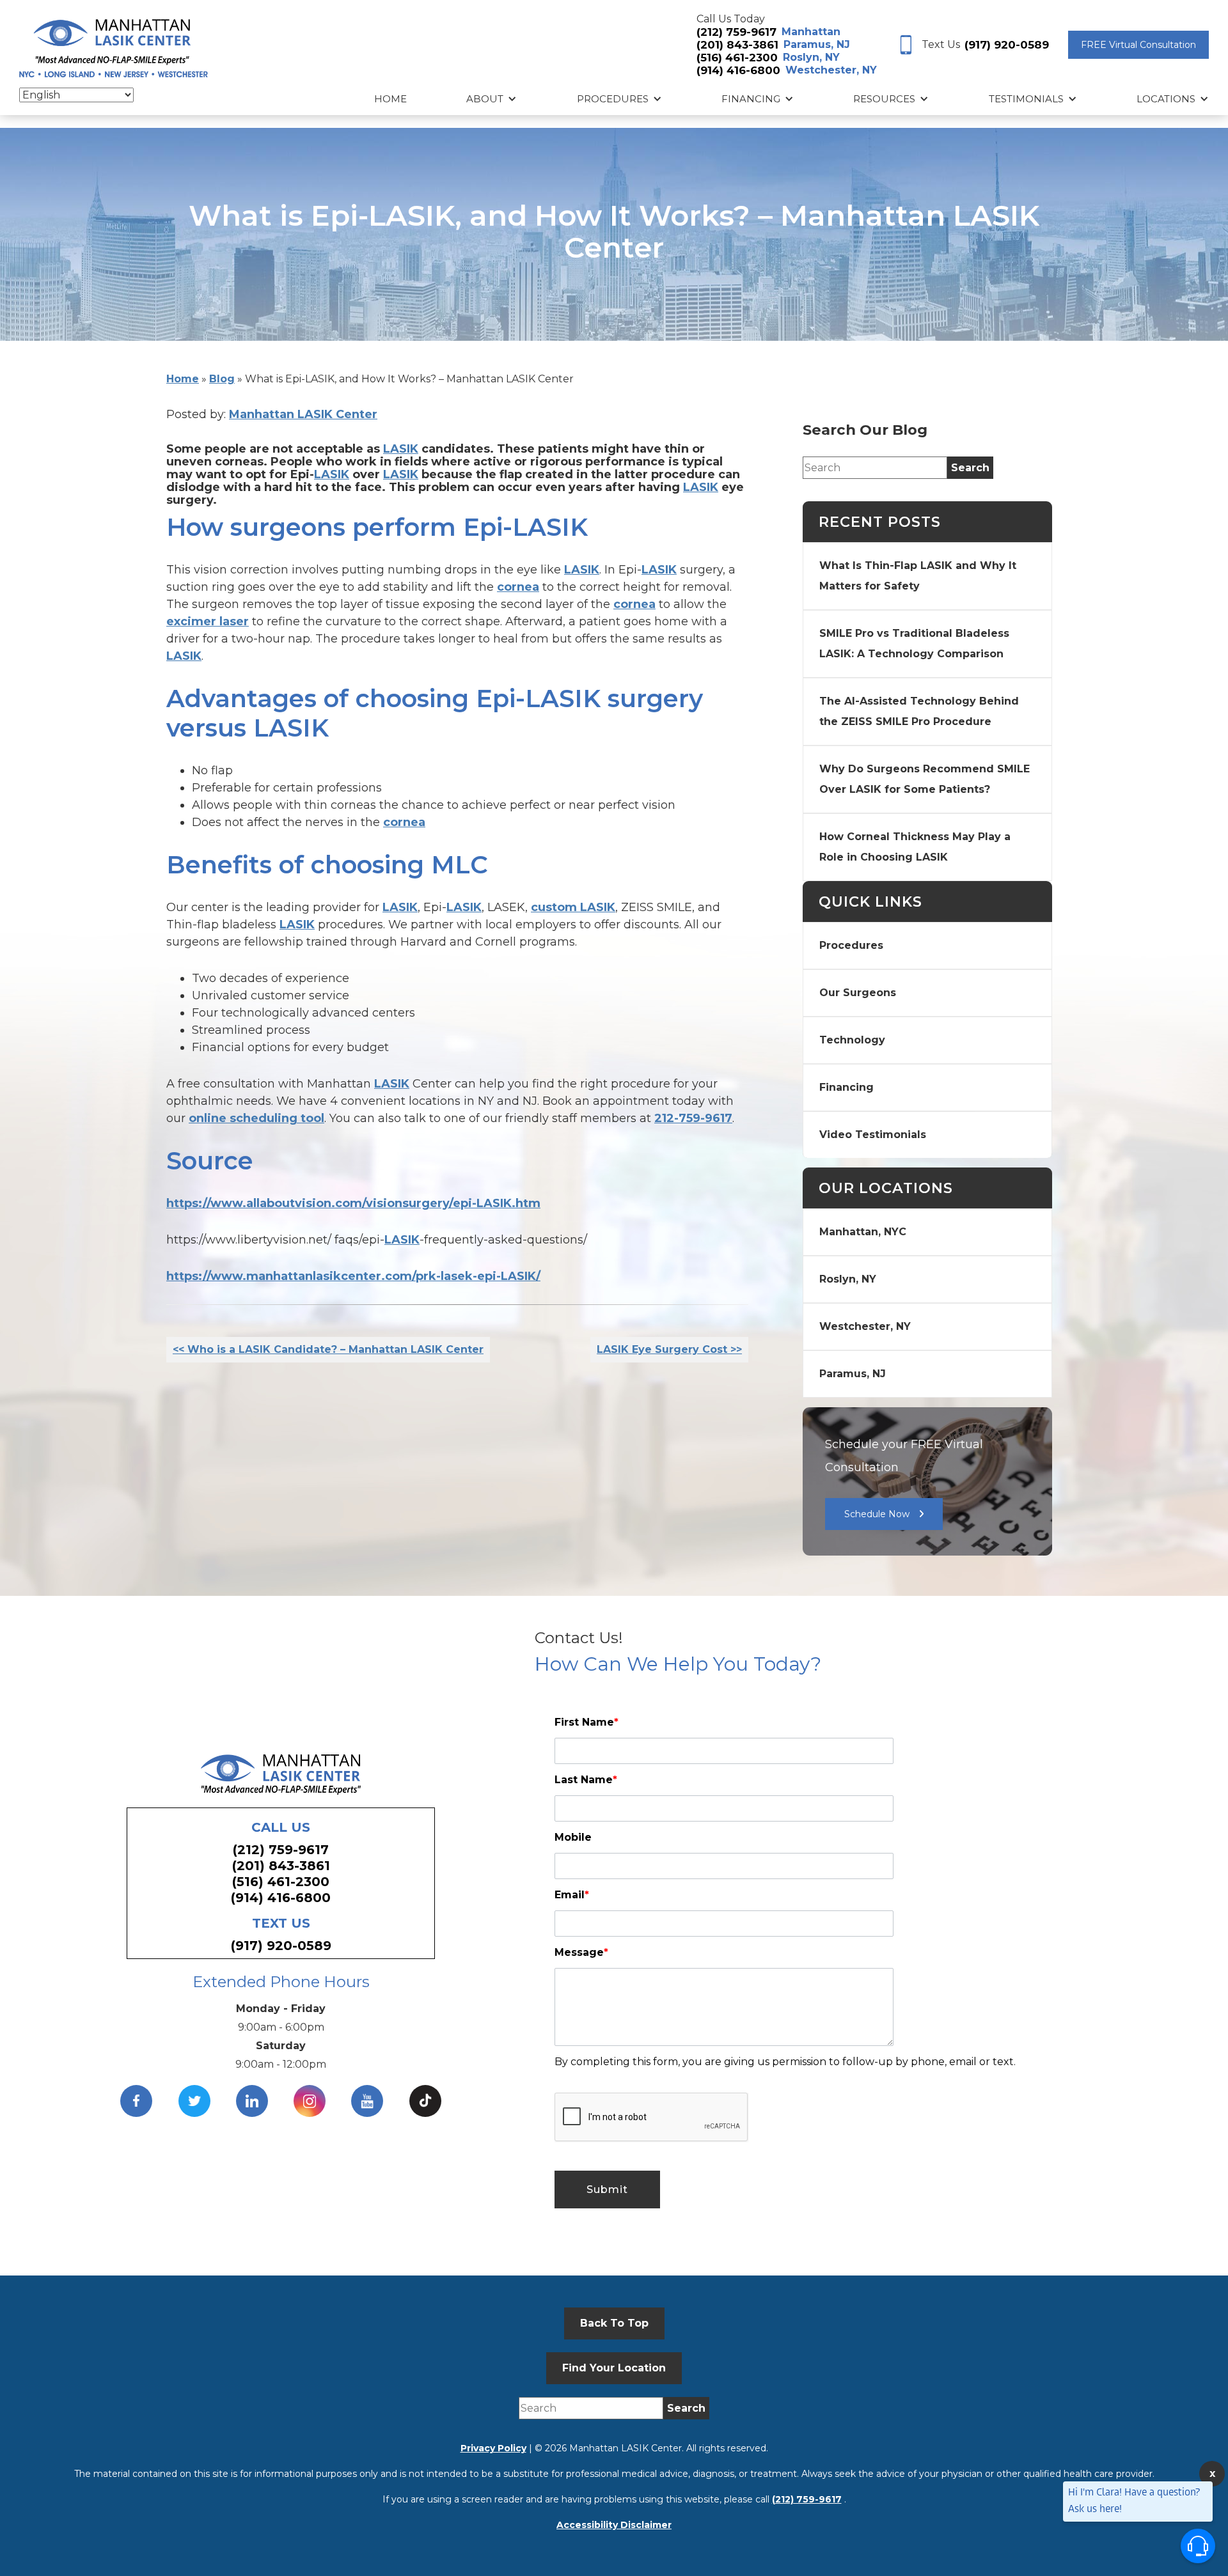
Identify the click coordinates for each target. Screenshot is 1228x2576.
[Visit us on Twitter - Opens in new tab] (194, 2101)
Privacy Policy (493, 2448)
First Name (586, 1722)
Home (390, 99)
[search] (970, 468)
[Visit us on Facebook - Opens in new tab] (136, 2101)
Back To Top (614, 2323)
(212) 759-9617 (736, 32)
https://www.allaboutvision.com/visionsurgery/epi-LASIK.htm (353, 1203)
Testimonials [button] (1026, 99)
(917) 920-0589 (1007, 45)
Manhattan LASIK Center (303, 414)
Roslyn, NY (811, 57)
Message (581, 1952)
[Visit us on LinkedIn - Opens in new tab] (252, 2101)
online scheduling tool (256, 1118)
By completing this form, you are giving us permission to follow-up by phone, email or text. (785, 2062)
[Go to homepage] (114, 45)
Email (572, 1895)
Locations (1166, 99)
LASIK (401, 449)
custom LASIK (573, 907)
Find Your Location (614, 2368)
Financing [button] (751, 99)
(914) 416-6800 (738, 70)
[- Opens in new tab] (425, 2101)
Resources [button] (884, 99)
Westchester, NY (831, 70)
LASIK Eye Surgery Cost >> (669, 1349)
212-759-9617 (693, 1118)
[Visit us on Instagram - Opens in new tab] (310, 2101)
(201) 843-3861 (737, 45)
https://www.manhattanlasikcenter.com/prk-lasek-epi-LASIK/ (353, 1276)
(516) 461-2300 (737, 58)
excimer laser (208, 621)
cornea (518, 587)
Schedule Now (877, 1514)
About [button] (485, 99)
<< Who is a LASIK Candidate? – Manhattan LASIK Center (328, 1349)
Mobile (573, 1837)
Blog (222, 379)
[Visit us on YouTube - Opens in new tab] (367, 2101)
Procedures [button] (613, 99)
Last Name (586, 1780)
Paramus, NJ (817, 44)
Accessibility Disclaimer (614, 2525)
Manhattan (811, 32)
